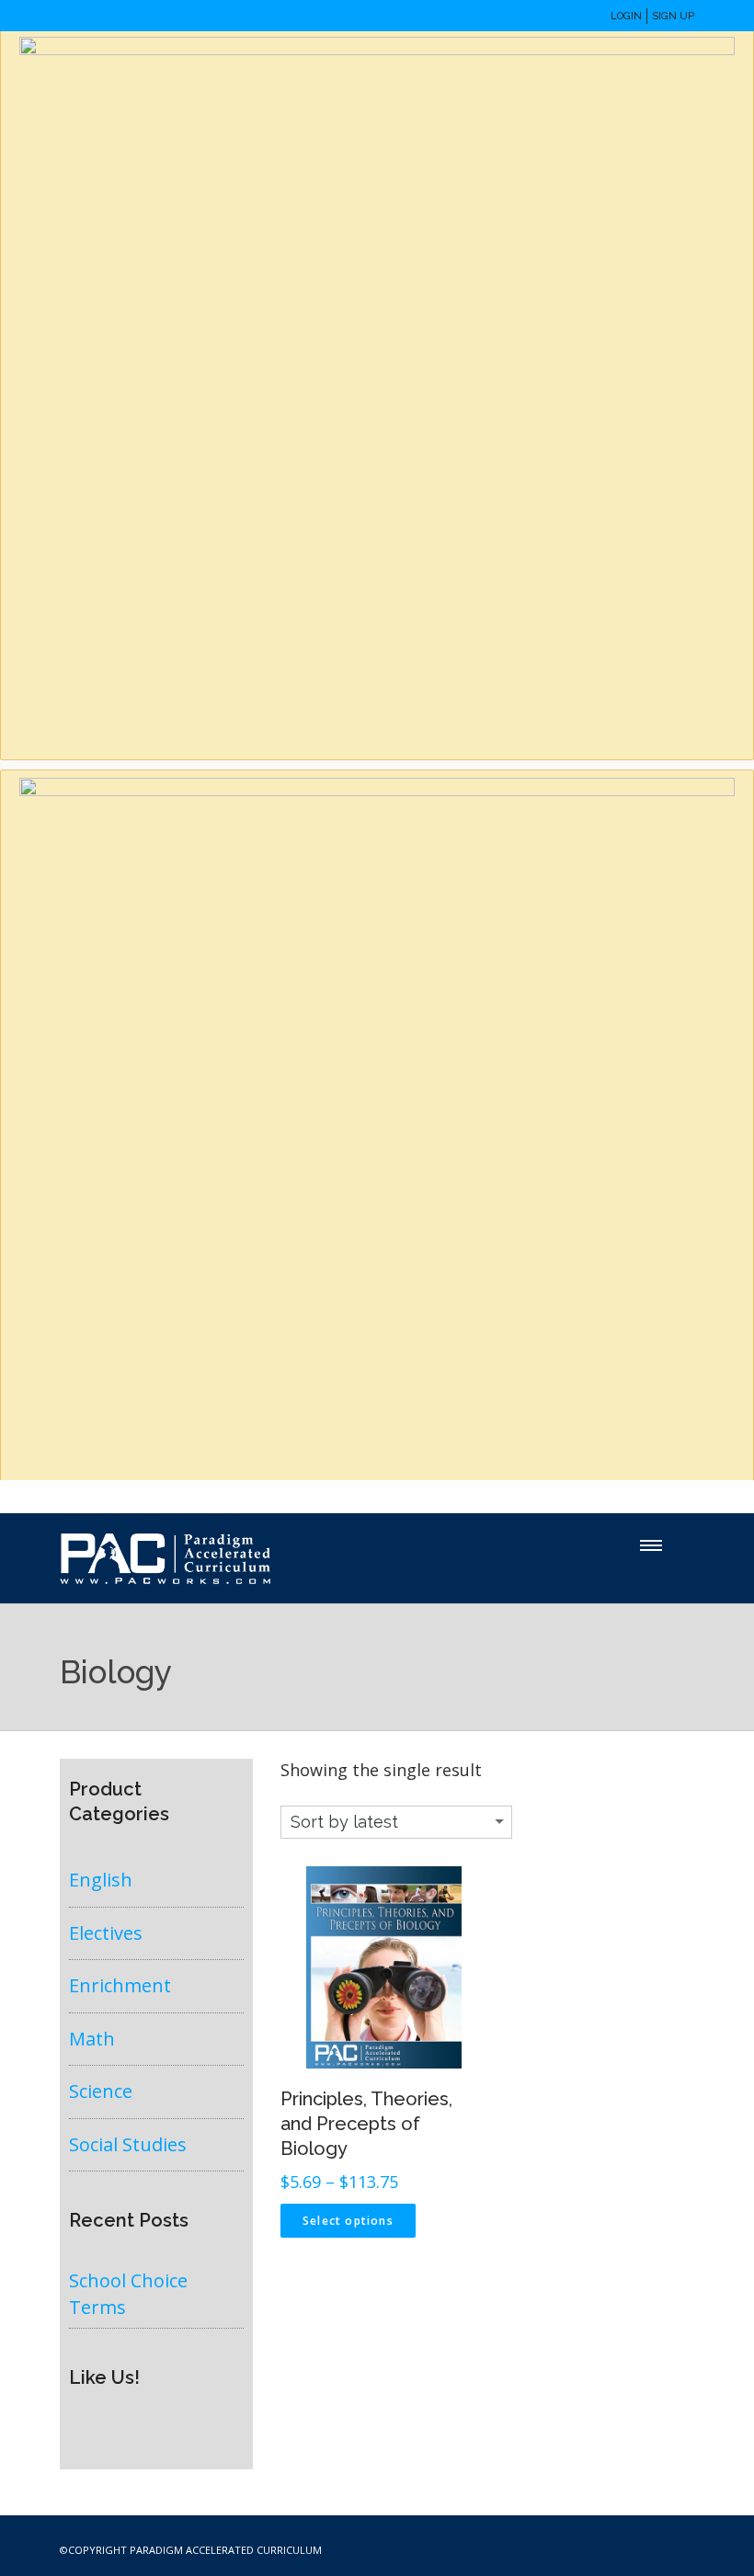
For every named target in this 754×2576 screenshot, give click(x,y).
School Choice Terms (128, 2294)
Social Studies (128, 2144)
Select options (348, 2221)
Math (92, 2039)
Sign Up (673, 16)
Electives (106, 1933)
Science (101, 2091)
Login (626, 16)
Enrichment (120, 1985)
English (101, 1880)
